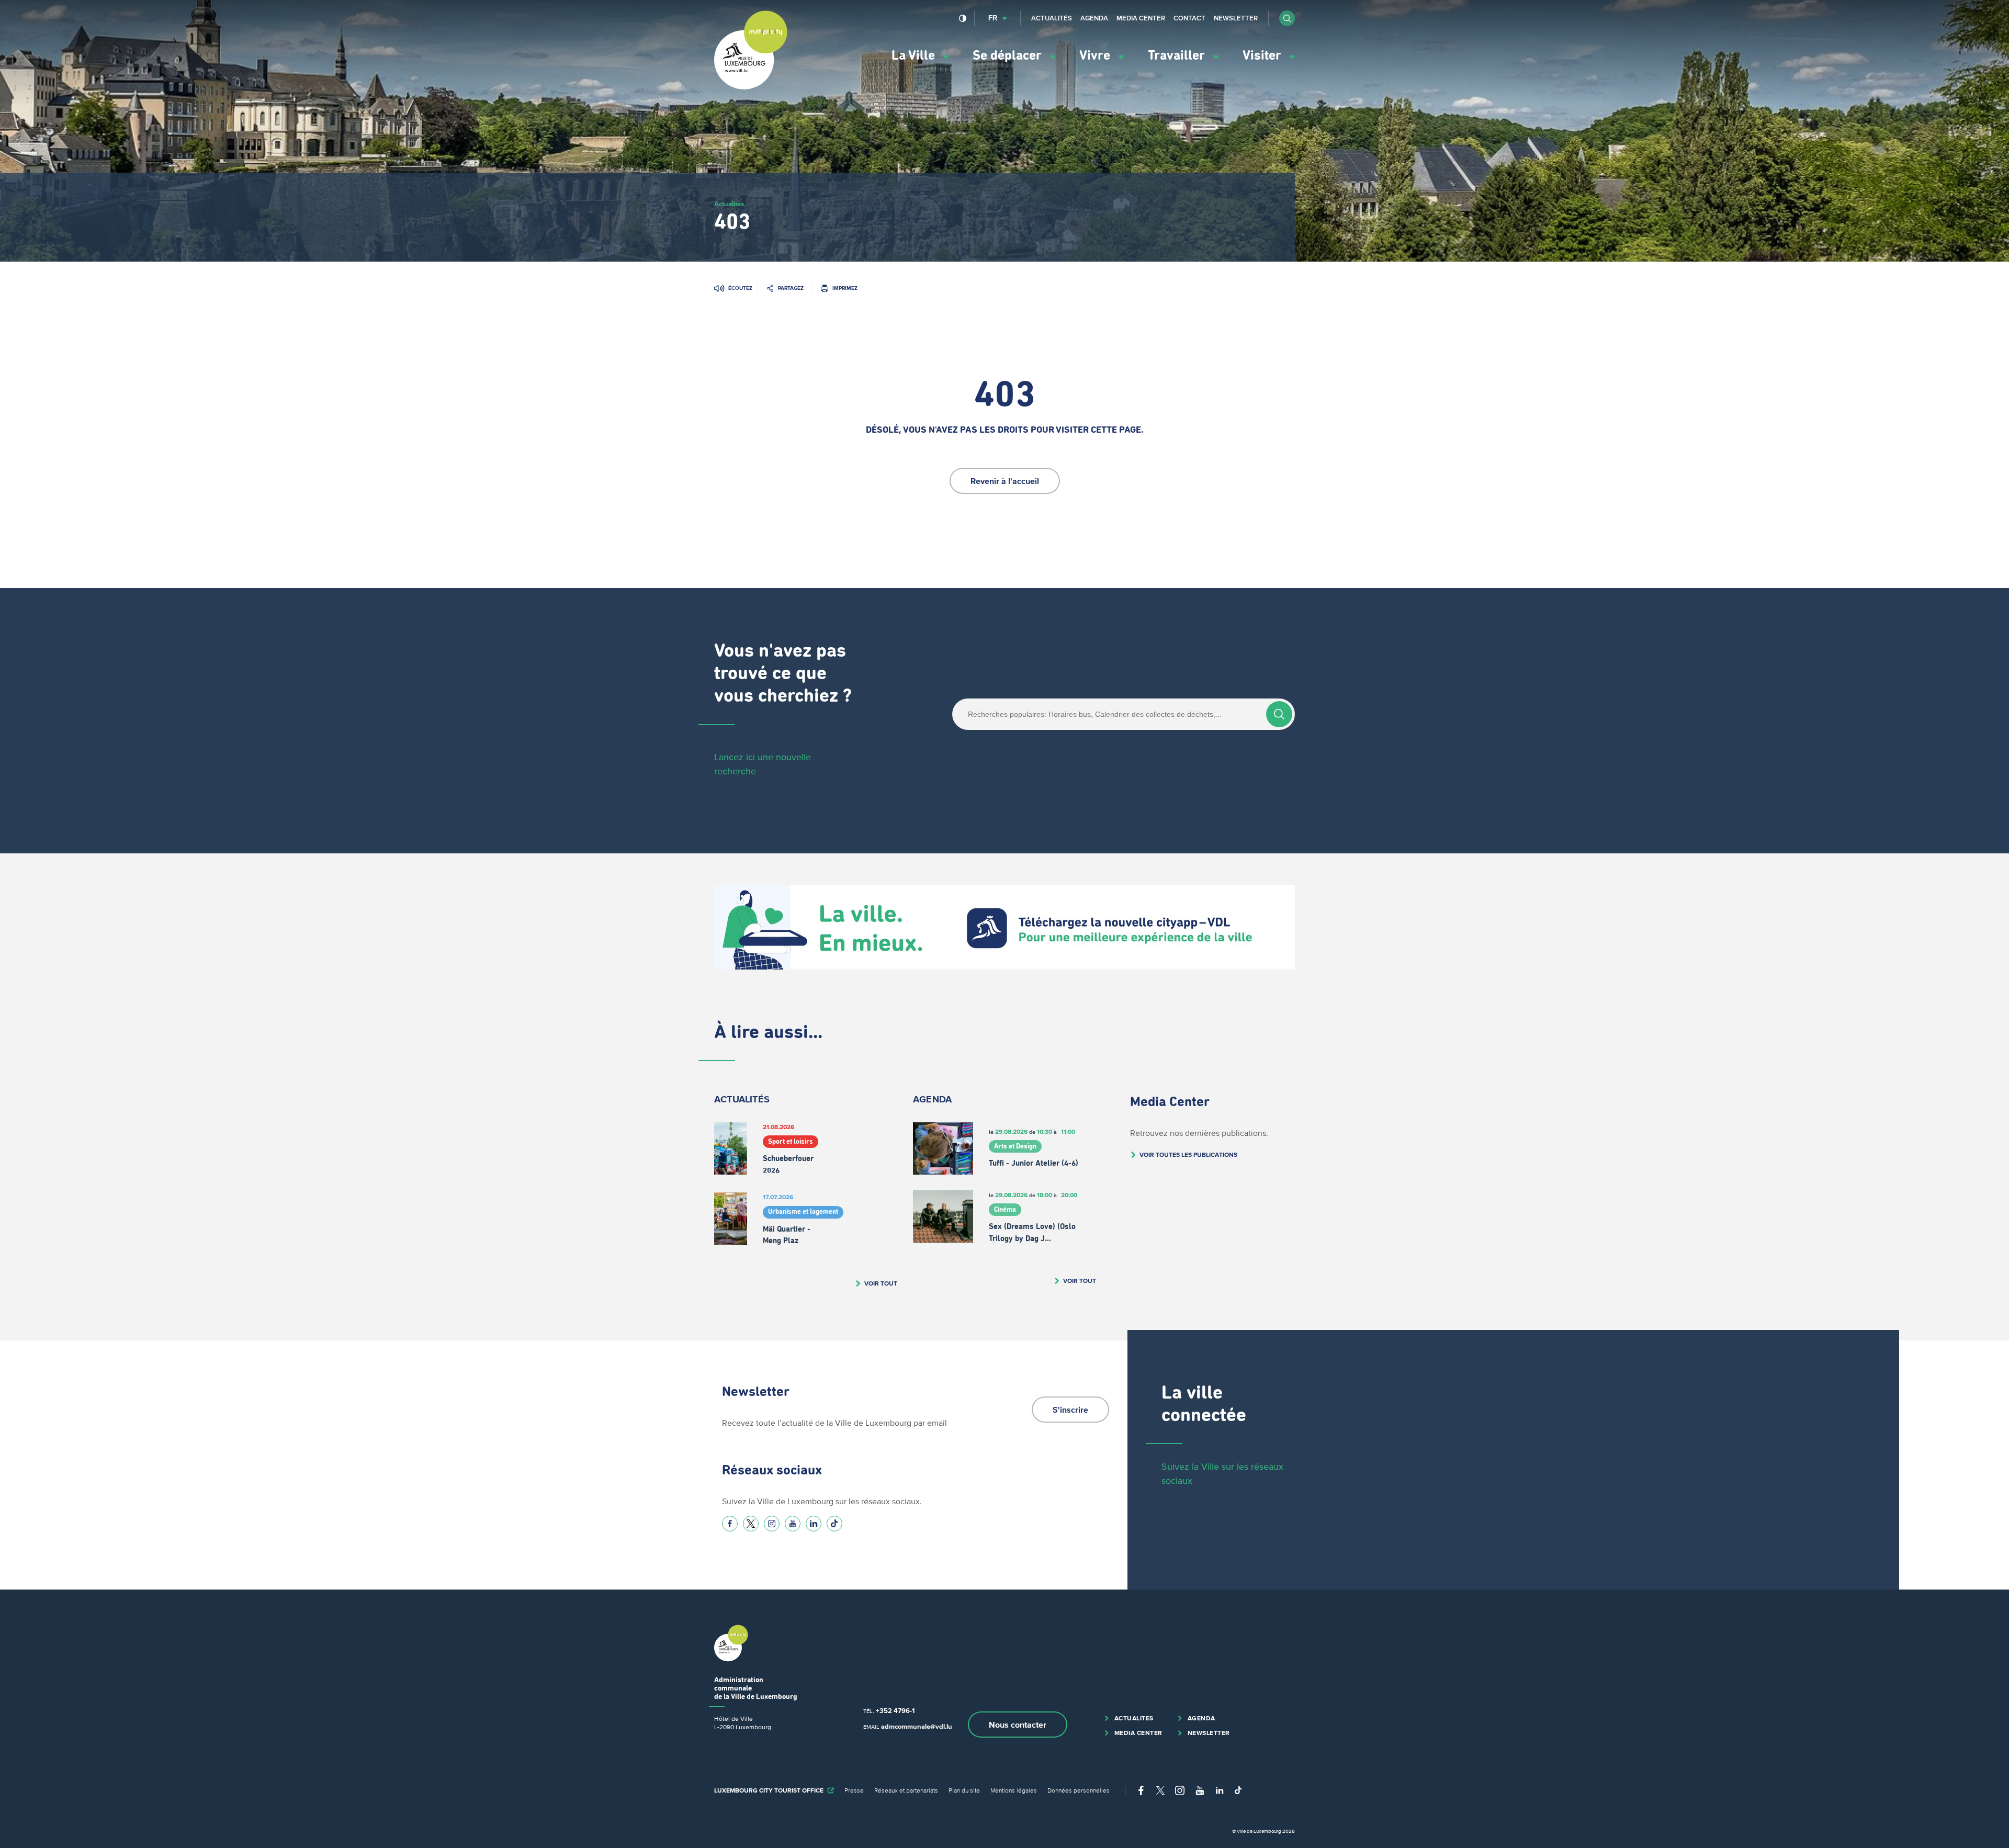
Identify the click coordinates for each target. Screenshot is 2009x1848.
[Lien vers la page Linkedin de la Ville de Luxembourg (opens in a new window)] (814, 1524)
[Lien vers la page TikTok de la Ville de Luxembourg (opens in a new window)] (834, 1524)
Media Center (1141, 18)
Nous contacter (1018, 1725)
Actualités (1052, 18)
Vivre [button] (1096, 56)
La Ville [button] (915, 56)
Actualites (1134, 1718)
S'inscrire (1070, 1410)
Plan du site (964, 1790)
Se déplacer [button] (1009, 56)
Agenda (1094, 18)
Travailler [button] (1178, 56)
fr (993, 18)
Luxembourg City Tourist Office (769, 1790)
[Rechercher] (1279, 714)
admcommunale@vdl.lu (917, 1726)
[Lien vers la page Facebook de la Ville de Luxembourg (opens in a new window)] (730, 1524)
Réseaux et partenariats (906, 1790)
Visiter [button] (1263, 56)
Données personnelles (1079, 1790)
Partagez (791, 288)
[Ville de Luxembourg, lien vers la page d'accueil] (751, 87)
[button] (1287, 18)
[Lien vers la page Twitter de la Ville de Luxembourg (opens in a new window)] (751, 1524)
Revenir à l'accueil (1005, 481)
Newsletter (1236, 18)
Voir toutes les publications (1188, 1154)
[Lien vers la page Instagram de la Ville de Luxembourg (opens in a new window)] (772, 1524)
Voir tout (881, 1283)
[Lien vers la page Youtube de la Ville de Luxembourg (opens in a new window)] (793, 1524)
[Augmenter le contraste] (963, 18)
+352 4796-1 (895, 1711)
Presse (854, 1790)
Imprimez (845, 288)
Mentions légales (1014, 1790)
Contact (1189, 18)
